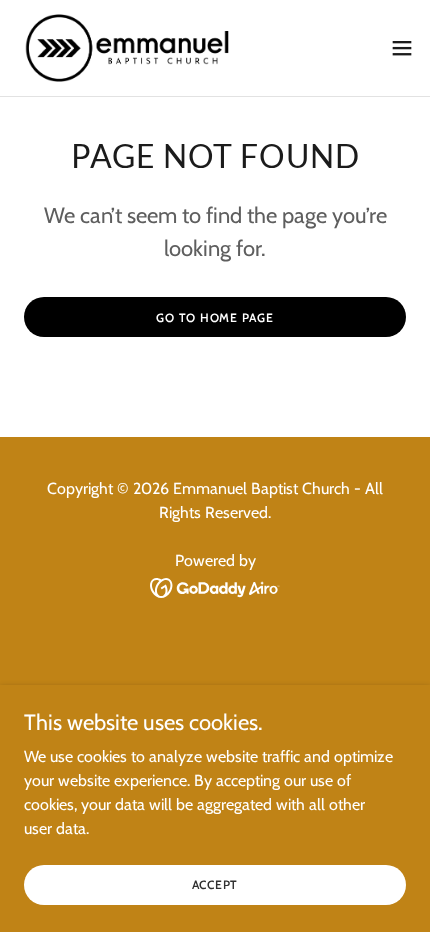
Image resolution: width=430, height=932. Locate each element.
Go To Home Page (214, 317)
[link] (128, 48)
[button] (402, 48)
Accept (215, 884)
